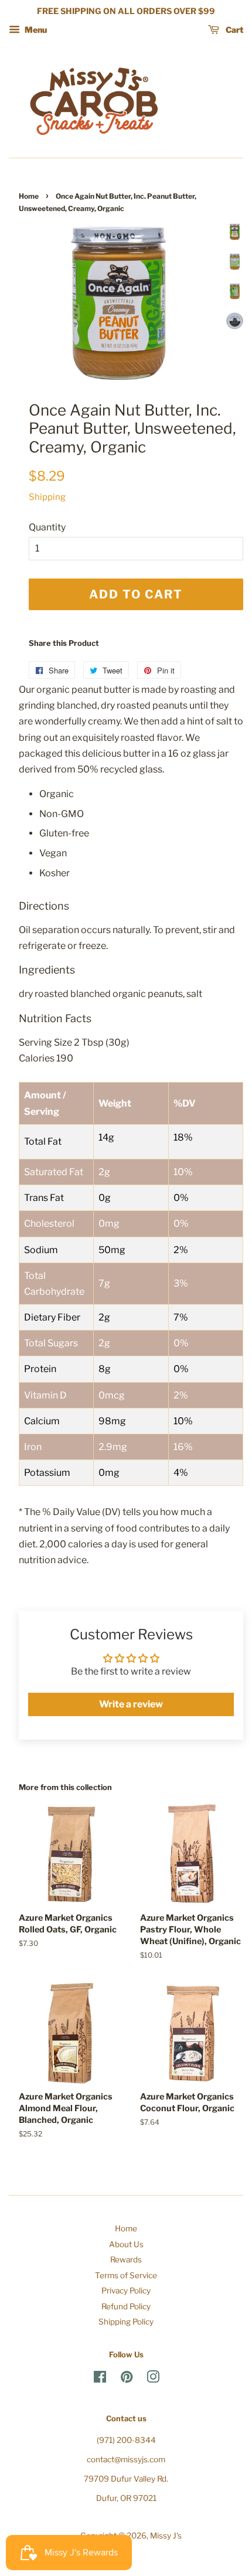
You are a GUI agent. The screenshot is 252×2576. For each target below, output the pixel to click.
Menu (35, 30)
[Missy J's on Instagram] (153, 2379)
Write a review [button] (131, 1704)
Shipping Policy (126, 2322)
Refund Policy (126, 2306)
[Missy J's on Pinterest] (127, 2379)
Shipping (47, 497)
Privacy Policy (126, 2291)
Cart (234, 30)
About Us (126, 2244)
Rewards (126, 2259)
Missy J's (166, 2536)
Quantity (47, 527)
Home (29, 196)
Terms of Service (126, 2275)
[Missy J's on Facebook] (100, 2379)
